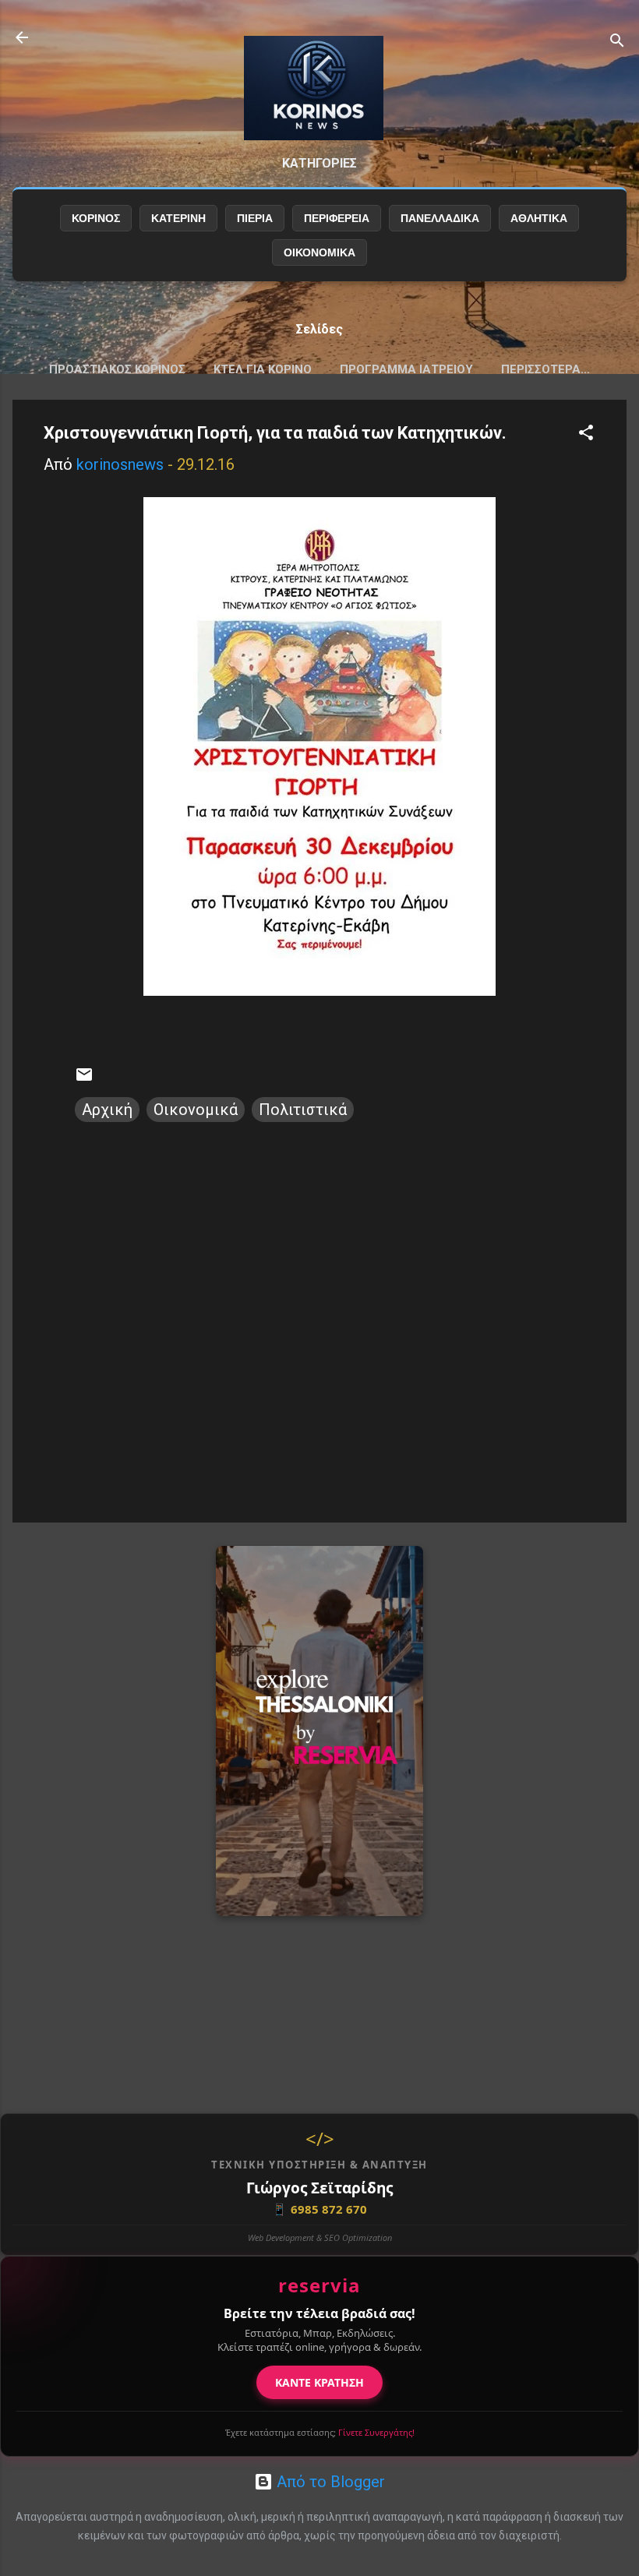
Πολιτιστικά (303, 1110)
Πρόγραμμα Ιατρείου (406, 369)
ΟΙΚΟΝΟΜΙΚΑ (319, 252)
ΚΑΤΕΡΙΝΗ (178, 218)
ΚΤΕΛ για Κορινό (263, 369)
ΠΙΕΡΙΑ (255, 218)
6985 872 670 (319, 2209)
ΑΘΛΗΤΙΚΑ (539, 218)
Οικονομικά (196, 1110)
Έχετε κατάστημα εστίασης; (320, 2432)
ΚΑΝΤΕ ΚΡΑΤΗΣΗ (319, 2382)
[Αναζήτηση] (617, 42)
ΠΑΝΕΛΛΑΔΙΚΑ (440, 218)
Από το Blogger (329, 2482)
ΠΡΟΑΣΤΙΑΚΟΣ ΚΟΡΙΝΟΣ (117, 369)
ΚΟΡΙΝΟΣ (96, 218)
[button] (586, 434)
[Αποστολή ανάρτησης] (84, 1078)
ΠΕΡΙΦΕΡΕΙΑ (337, 218)
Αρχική (107, 1110)
